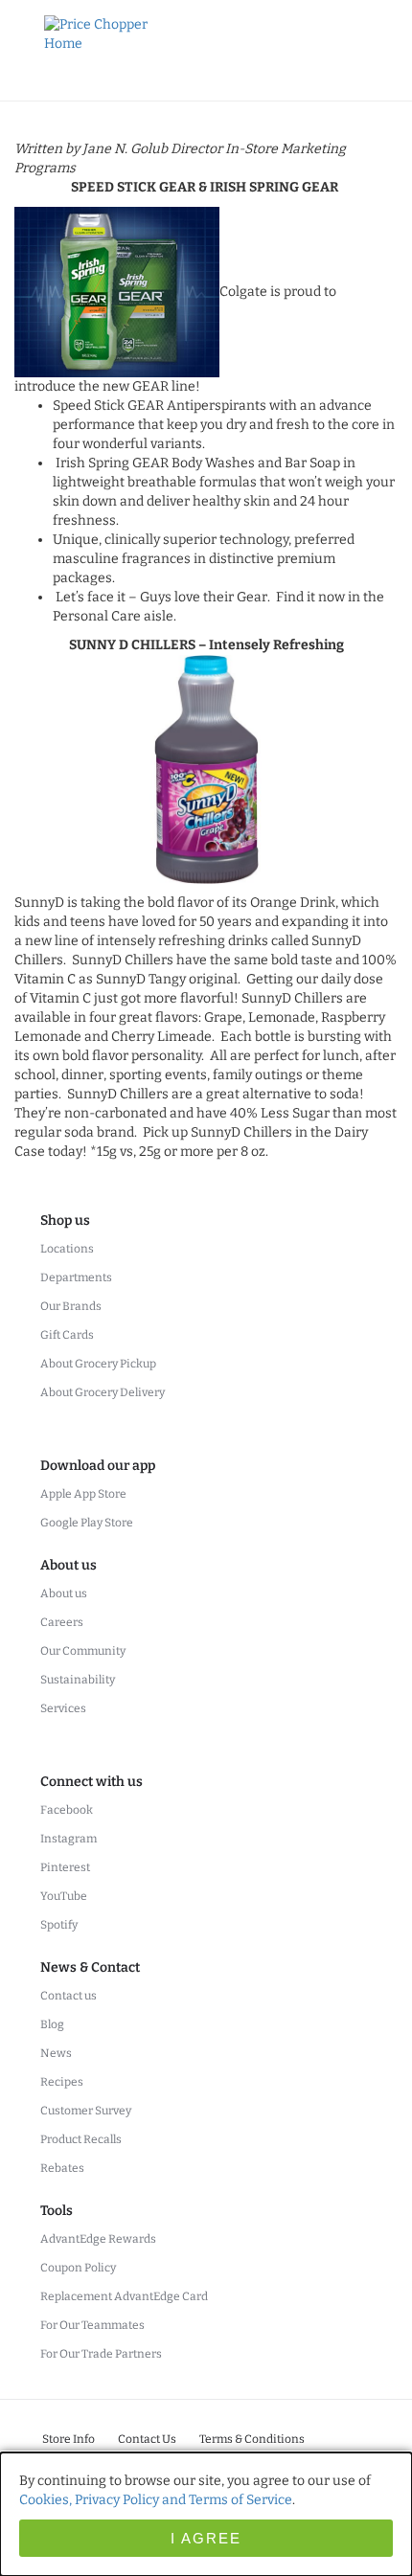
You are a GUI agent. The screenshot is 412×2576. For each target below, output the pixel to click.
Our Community (83, 1651)
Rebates (62, 2168)
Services (63, 1708)
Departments (76, 1277)
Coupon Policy (78, 2268)
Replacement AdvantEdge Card (124, 2296)
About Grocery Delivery (103, 1392)
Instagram (69, 1839)
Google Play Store (87, 1523)
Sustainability (78, 1680)
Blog (52, 2024)
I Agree (206, 2538)
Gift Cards (67, 1335)
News (56, 2053)
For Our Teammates (92, 2325)
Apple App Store (83, 1494)
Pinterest (65, 1867)
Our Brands (71, 1306)
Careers (62, 1622)
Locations (67, 1249)
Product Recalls (81, 2139)
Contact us (69, 1996)
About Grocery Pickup (98, 1364)
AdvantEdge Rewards (98, 2239)
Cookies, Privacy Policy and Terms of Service (156, 2500)
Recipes (62, 2082)
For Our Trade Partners (101, 2354)
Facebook (67, 1810)
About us (64, 1593)
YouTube (64, 1896)
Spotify (59, 1925)
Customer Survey (86, 2111)
